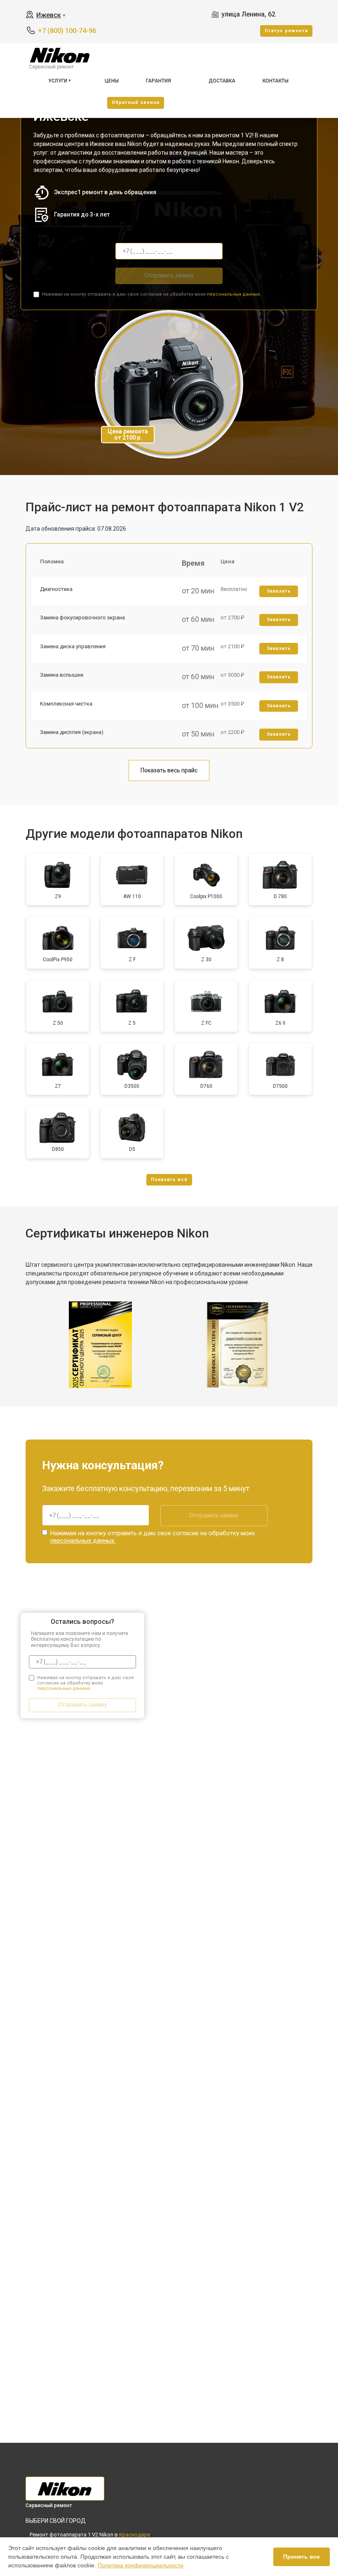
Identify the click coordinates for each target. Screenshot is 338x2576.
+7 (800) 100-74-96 (67, 31)
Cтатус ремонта (286, 31)
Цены (112, 81)
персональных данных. (234, 294)
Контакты (276, 81)
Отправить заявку (169, 275)
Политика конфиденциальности (141, 2565)
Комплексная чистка (66, 704)
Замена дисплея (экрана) (72, 732)
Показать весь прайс (169, 770)
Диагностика (56, 589)
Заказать (279, 591)
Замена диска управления (73, 646)
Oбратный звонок (136, 102)
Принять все (302, 2557)
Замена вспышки (62, 675)
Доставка (222, 81)
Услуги (58, 81)
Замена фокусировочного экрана (82, 618)
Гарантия (158, 81)
